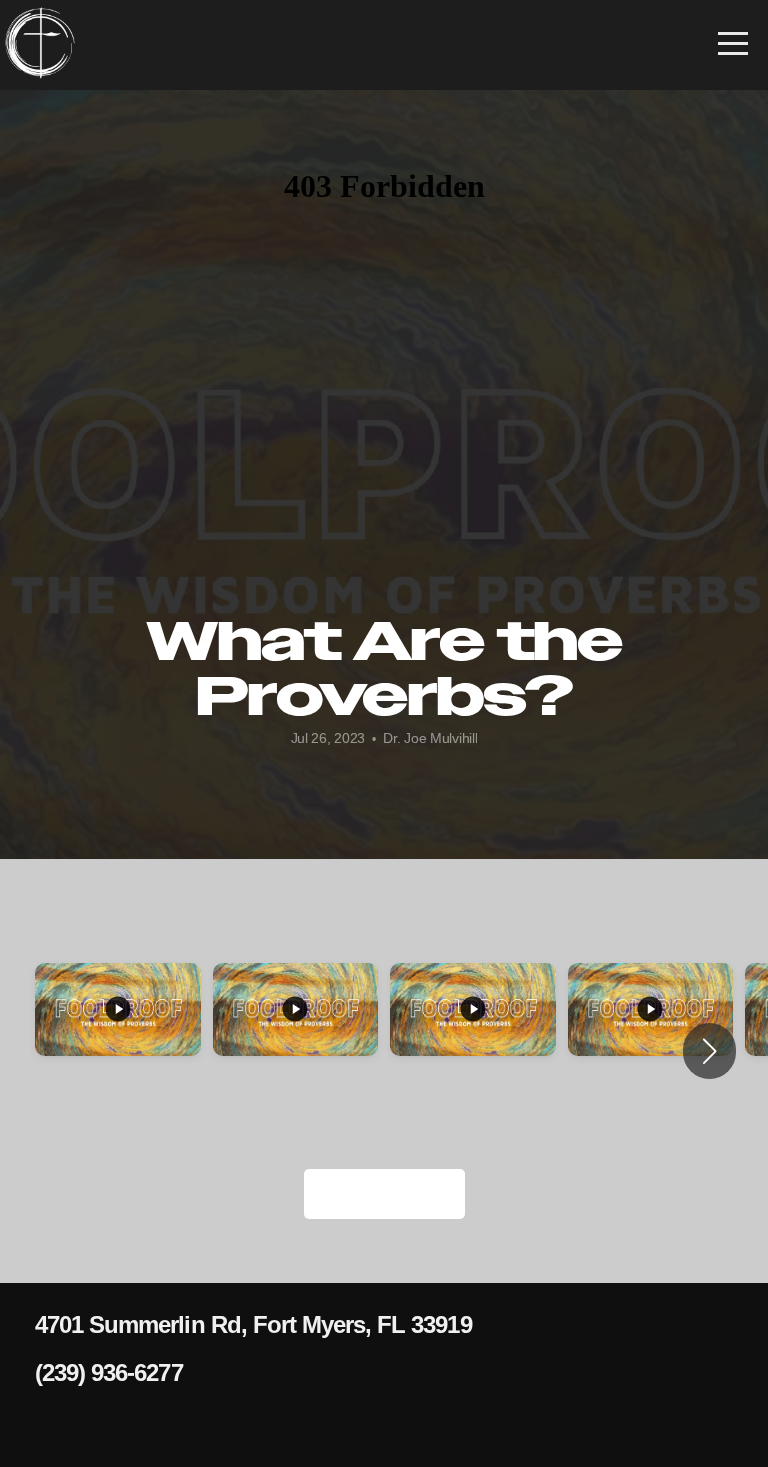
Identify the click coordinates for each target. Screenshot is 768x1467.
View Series (384, 1193)
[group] (118, 1039)
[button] (709, 1051)
